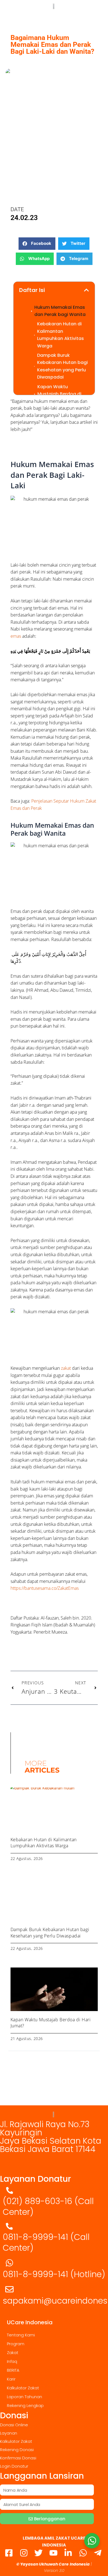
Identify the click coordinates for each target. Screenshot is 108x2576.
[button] (37, 244)
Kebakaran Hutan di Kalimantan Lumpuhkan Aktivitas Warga (61, 335)
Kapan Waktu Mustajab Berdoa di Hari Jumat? (59, 394)
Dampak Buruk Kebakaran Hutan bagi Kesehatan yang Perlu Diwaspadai (62, 366)
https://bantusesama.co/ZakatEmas (45, 1588)
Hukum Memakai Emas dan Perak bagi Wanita (60, 311)
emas (16, 636)
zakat (66, 1368)
